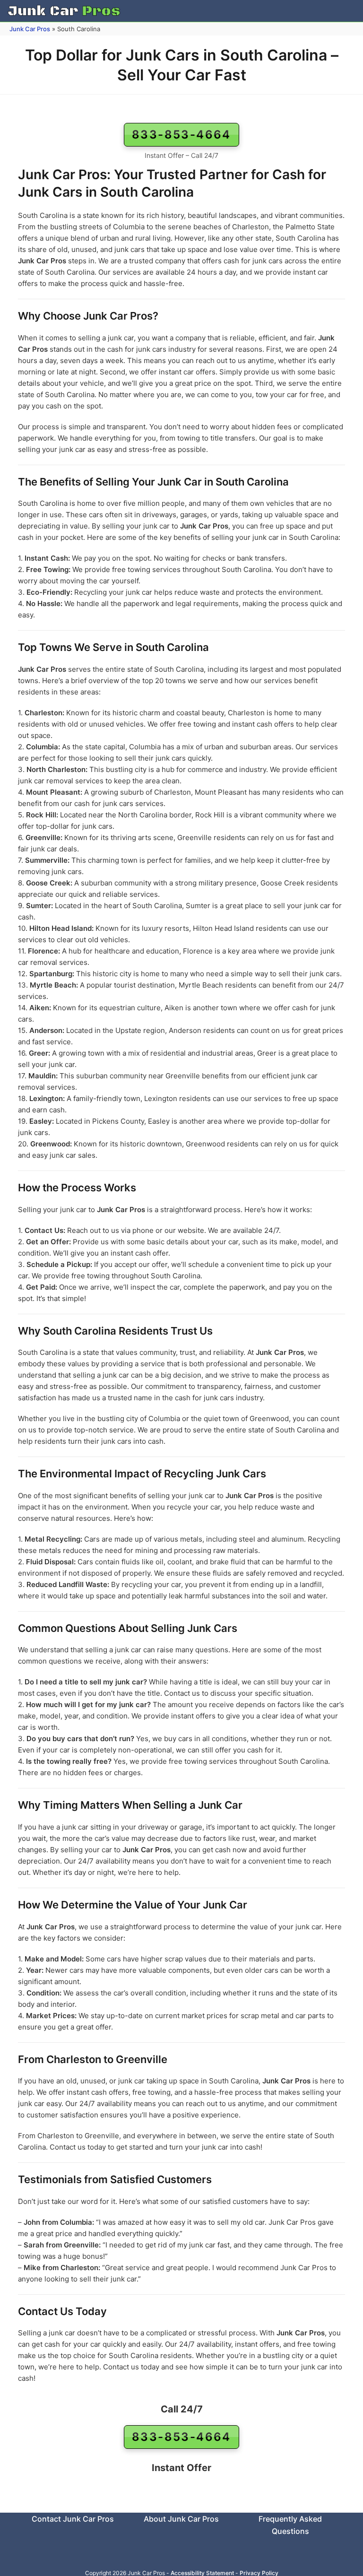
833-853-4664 (181, 134)
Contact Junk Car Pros (73, 2519)
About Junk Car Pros (181, 2519)
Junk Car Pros (30, 29)
